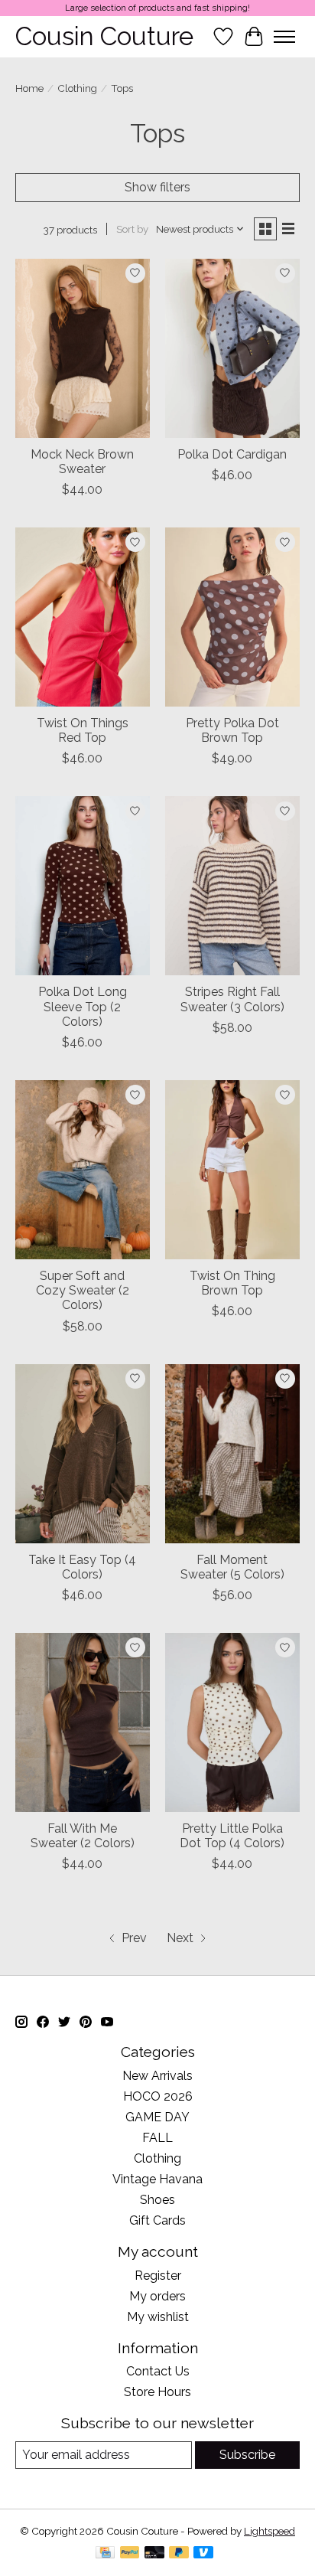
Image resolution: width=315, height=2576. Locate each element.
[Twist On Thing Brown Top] (232, 1170)
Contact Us (158, 2371)
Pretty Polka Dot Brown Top (232, 730)
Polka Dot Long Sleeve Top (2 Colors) (83, 1006)
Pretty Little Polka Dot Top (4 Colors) (232, 1836)
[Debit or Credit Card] (154, 2553)
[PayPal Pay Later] (179, 2553)
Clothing (77, 88)
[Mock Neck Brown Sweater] (83, 348)
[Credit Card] (105, 2553)
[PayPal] (130, 2553)
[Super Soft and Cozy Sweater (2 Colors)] (83, 1170)
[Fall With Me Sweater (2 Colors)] (83, 1722)
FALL (157, 2138)
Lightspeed (270, 2531)
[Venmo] (203, 2553)
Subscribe (247, 2455)
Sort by (132, 229)
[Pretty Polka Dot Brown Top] (232, 617)
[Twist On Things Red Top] (83, 617)
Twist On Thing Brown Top (232, 1283)
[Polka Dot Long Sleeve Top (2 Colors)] (83, 886)
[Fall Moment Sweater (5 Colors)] (232, 1454)
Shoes (157, 2200)
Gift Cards (157, 2220)
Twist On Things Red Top (83, 730)
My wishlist (158, 2317)
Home (29, 88)
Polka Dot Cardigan (232, 454)
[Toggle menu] (284, 37)
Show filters (157, 187)
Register (158, 2276)
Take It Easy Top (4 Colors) (82, 1567)
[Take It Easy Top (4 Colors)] (83, 1454)
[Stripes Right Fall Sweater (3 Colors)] (232, 886)
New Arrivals (157, 2076)
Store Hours (157, 2392)
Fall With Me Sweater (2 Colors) (83, 1836)
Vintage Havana (157, 2179)
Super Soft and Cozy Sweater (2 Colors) (83, 1290)
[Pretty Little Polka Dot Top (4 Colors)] (232, 1722)
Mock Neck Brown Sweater (82, 462)
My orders (157, 2296)
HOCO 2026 (158, 2096)
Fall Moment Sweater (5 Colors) (232, 1567)
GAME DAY (157, 2117)
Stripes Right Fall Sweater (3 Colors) (232, 999)
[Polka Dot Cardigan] (232, 348)
